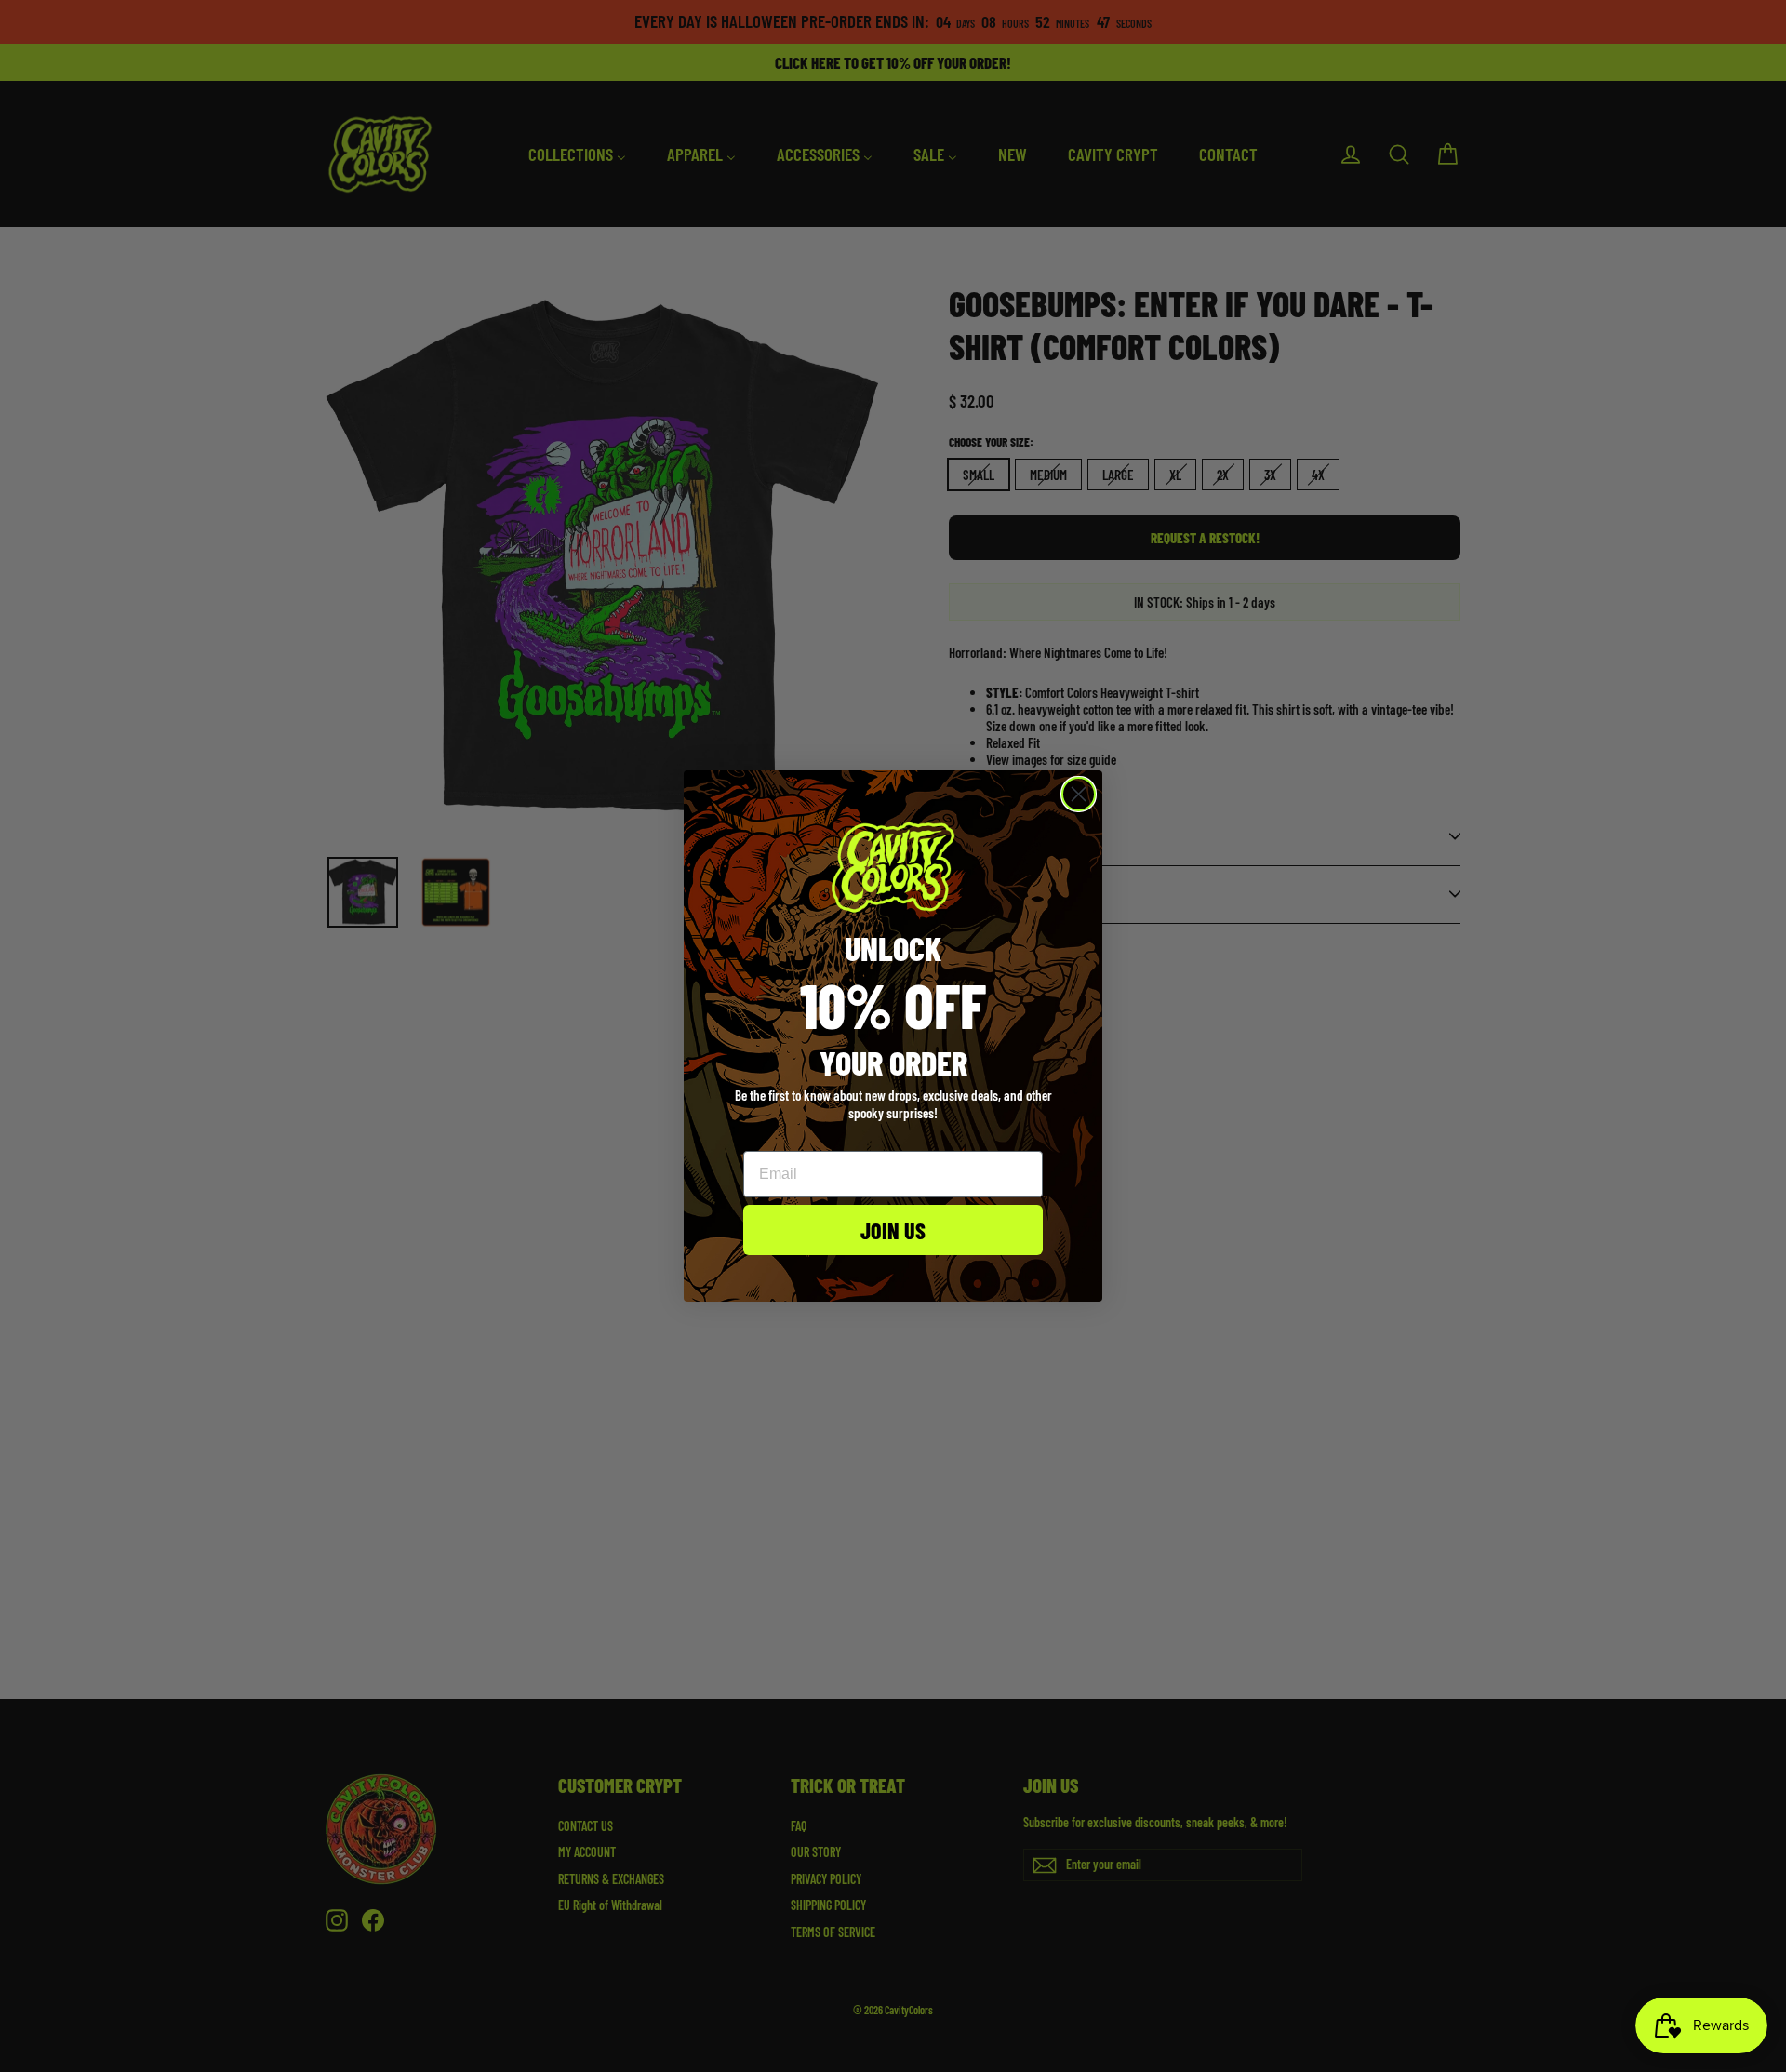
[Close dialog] (1079, 794)
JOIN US (893, 1230)
